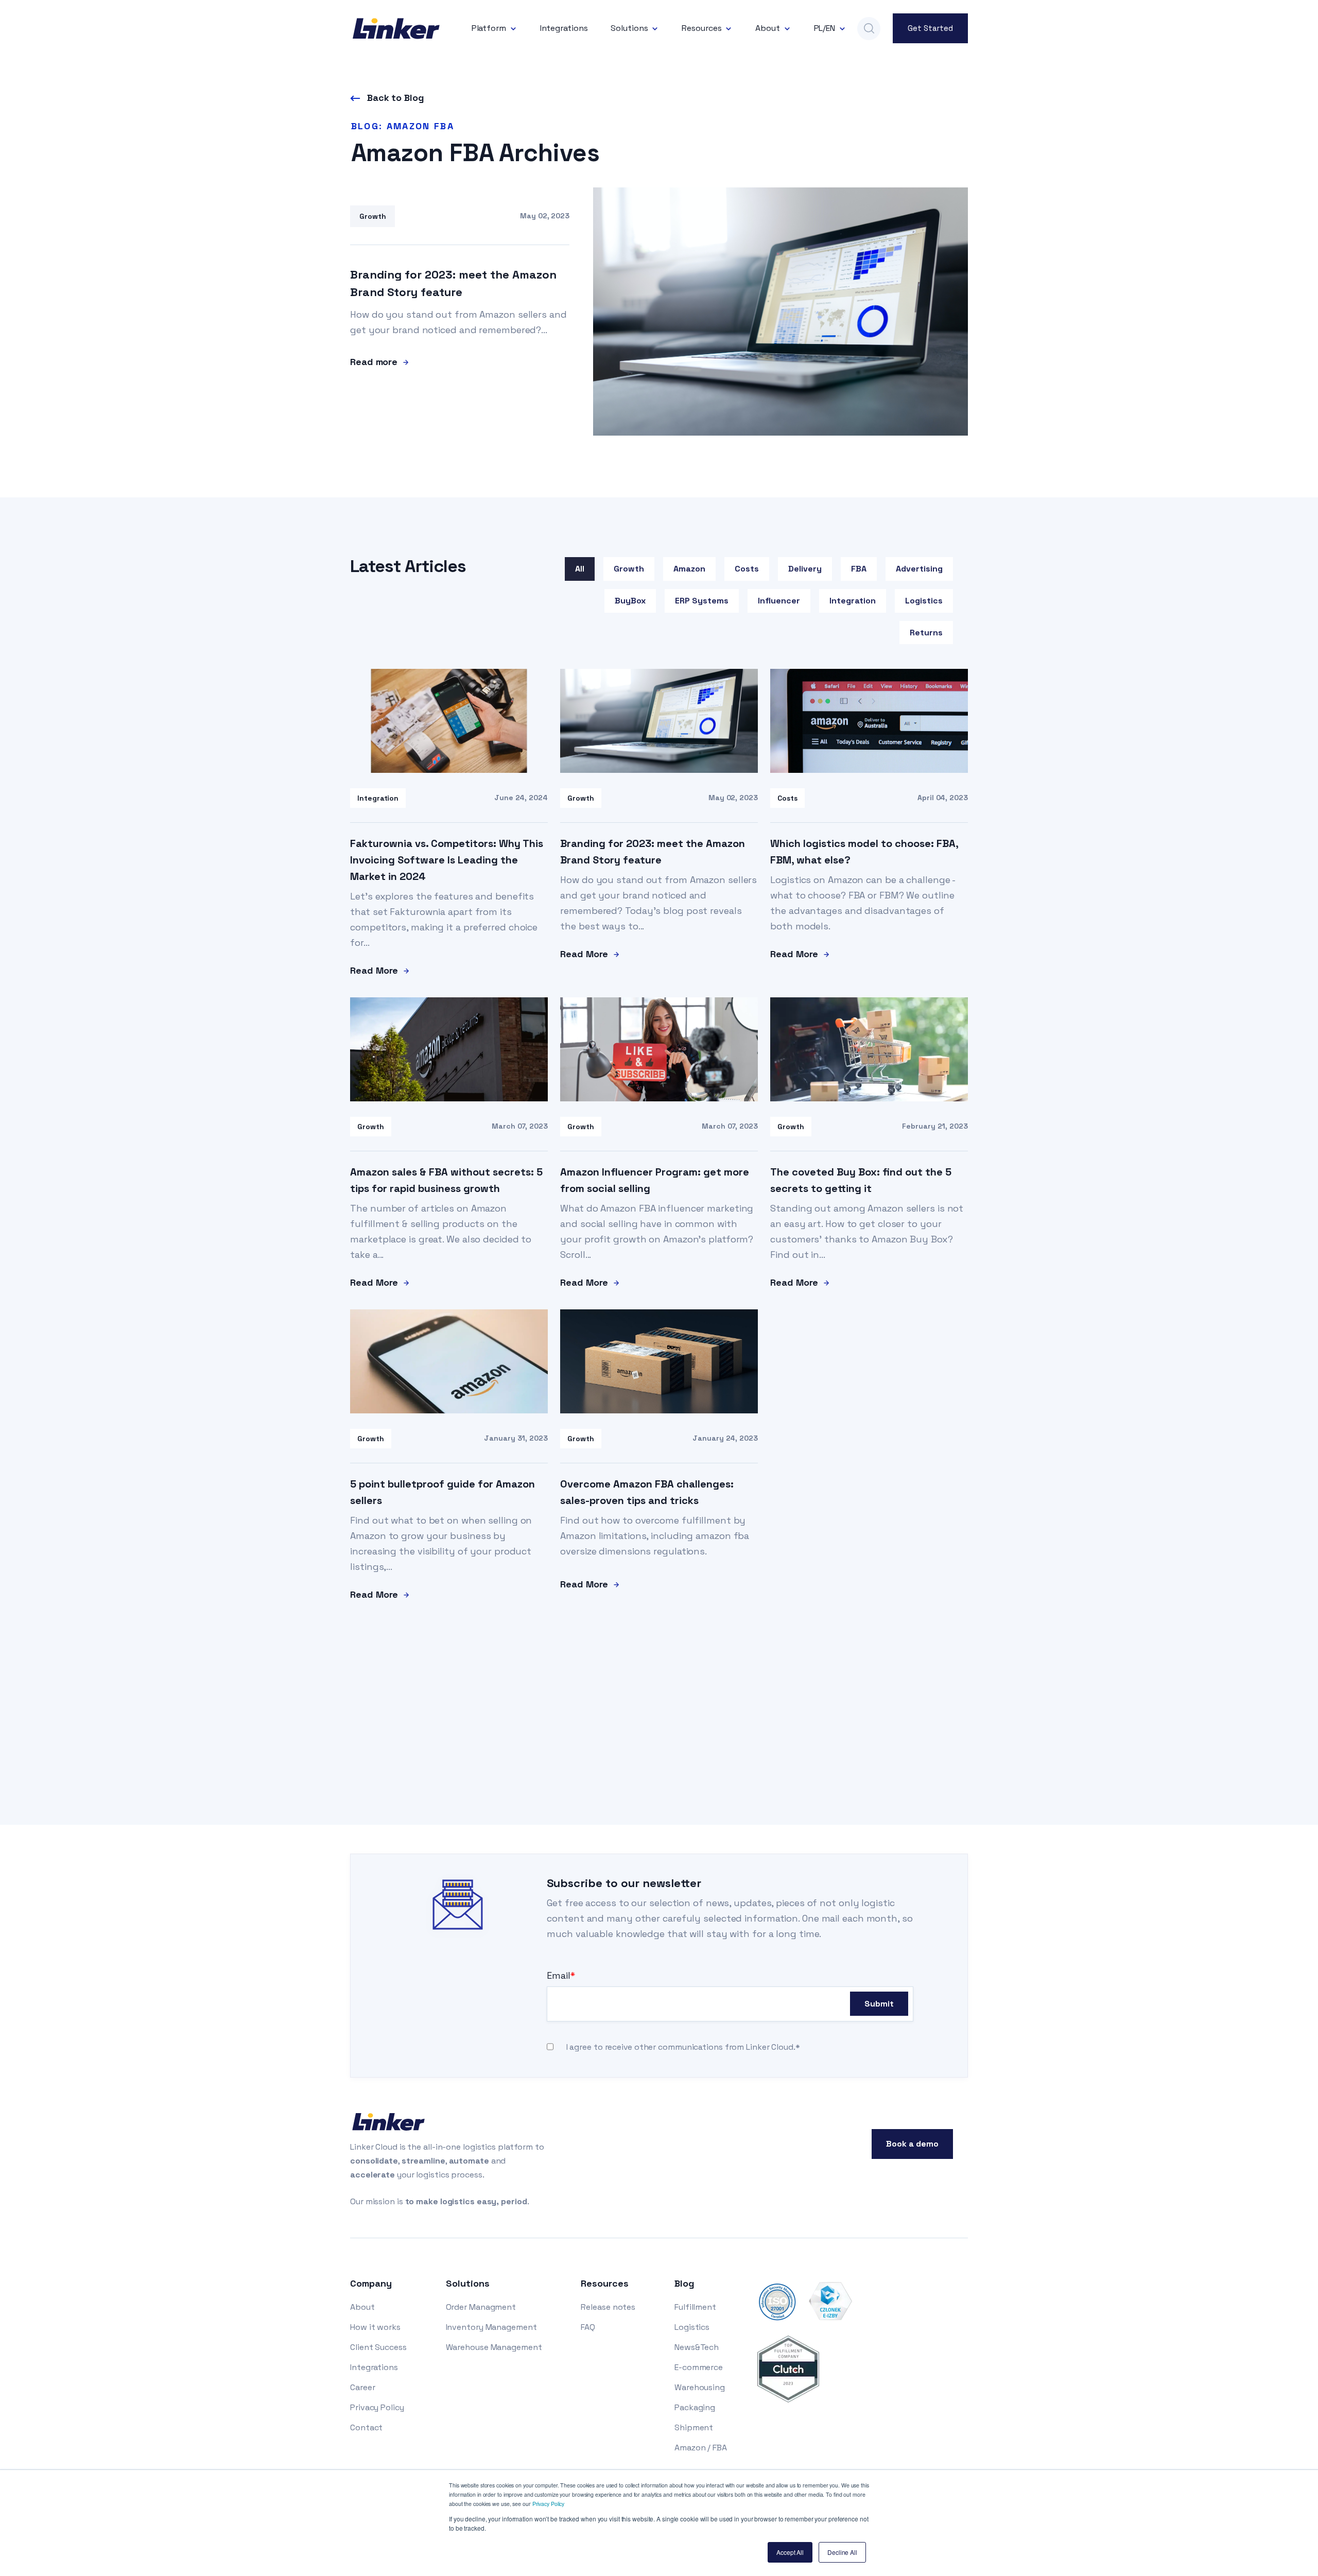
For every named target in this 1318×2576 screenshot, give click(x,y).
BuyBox (630, 601)
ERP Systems (702, 601)
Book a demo (912, 2144)
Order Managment (481, 2307)
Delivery (805, 569)
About (768, 28)
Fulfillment (695, 2307)
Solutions (629, 28)
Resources (701, 28)
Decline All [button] (842, 2552)
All (580, 569)
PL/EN (825, 28)
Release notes (608, 2307)
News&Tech (697, 2347)
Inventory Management (491, 2327)
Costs (747, 569)
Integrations (564, 28)
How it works (375, 2327)
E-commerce (699, 2367)
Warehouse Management (494, 2347)
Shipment (694, 2427)
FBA (859, 569)
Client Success (378, 2347)
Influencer (779, 601)
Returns (926, 633)
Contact (366, 2427)
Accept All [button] (790, 2552)
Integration (853, 601)
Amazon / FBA (701, 2448)
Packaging (695, 2407)
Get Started (930, 28)
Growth (629, 569)
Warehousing (700, 2387)
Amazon (689, 569)
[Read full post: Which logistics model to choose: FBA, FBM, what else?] (869, 770)
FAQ (588, 2327)
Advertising (919, 569)
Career (362, 2387)
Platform (489, 28)
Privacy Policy (549, 2504)
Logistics (924, 601)
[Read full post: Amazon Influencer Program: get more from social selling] (659, 1098)
